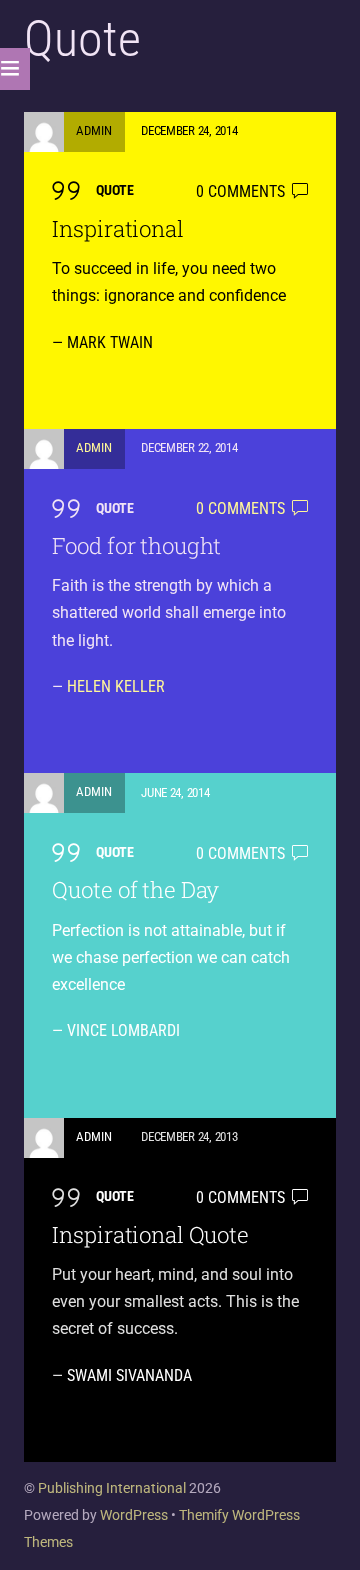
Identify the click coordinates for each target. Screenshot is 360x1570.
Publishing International (112, 1488)
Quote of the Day (135, 889)
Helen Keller (116, 686)
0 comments (240, 191)
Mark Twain (110, 342)
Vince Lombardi (123, 1030)
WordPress (134, 1515)
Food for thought (136, 545)
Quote (115, 190)
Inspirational (117, 228)
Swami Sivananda (129, 1375)
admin (94, 130)
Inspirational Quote (150, 1234)
